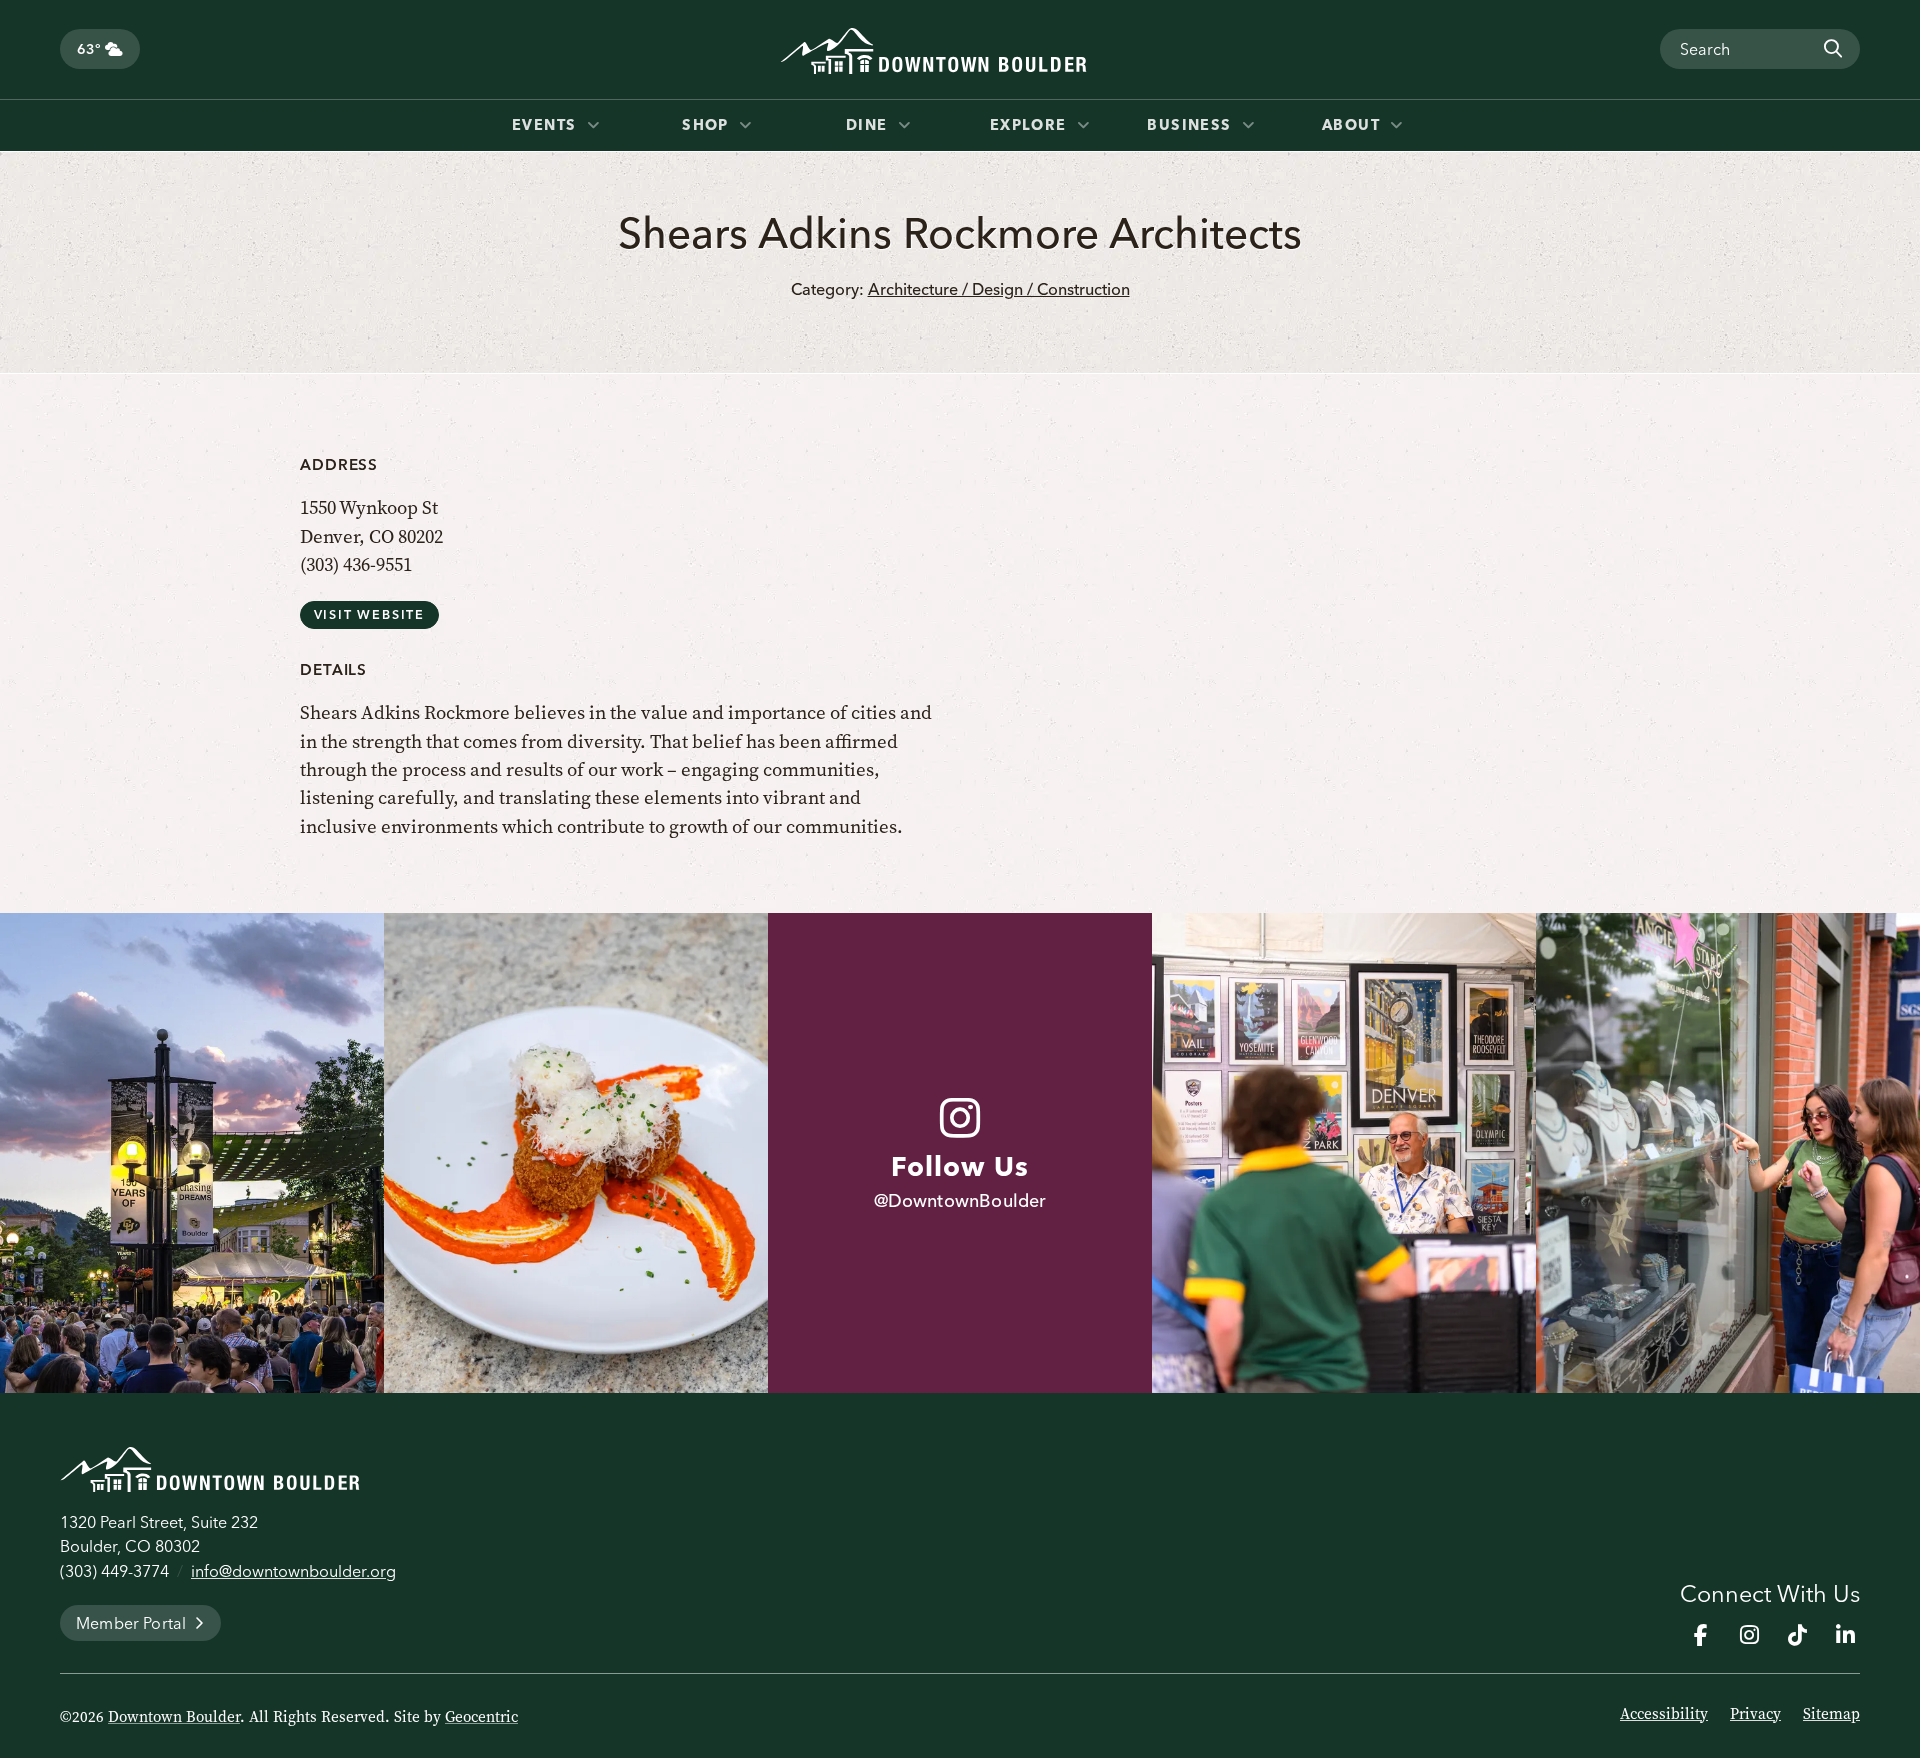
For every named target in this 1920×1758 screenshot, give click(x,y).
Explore (1031, 125)
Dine (869, 125)
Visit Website (369, 614)
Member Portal (131, 1623)
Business (1192, 125)
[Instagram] (1749, 1635)
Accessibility (1664, 1714)
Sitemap (1831, 1714)
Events (547, 125)
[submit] (1832, 49)
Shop (708, 125)
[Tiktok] (1797, 1635)
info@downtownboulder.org (293, 1571)
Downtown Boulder (174, 1717)
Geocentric (481, 1717)
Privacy (1755, 1714)
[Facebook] (1701, 1635)
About (1354, 125)
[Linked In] (1845, 1635)
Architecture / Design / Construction (999, 289)
